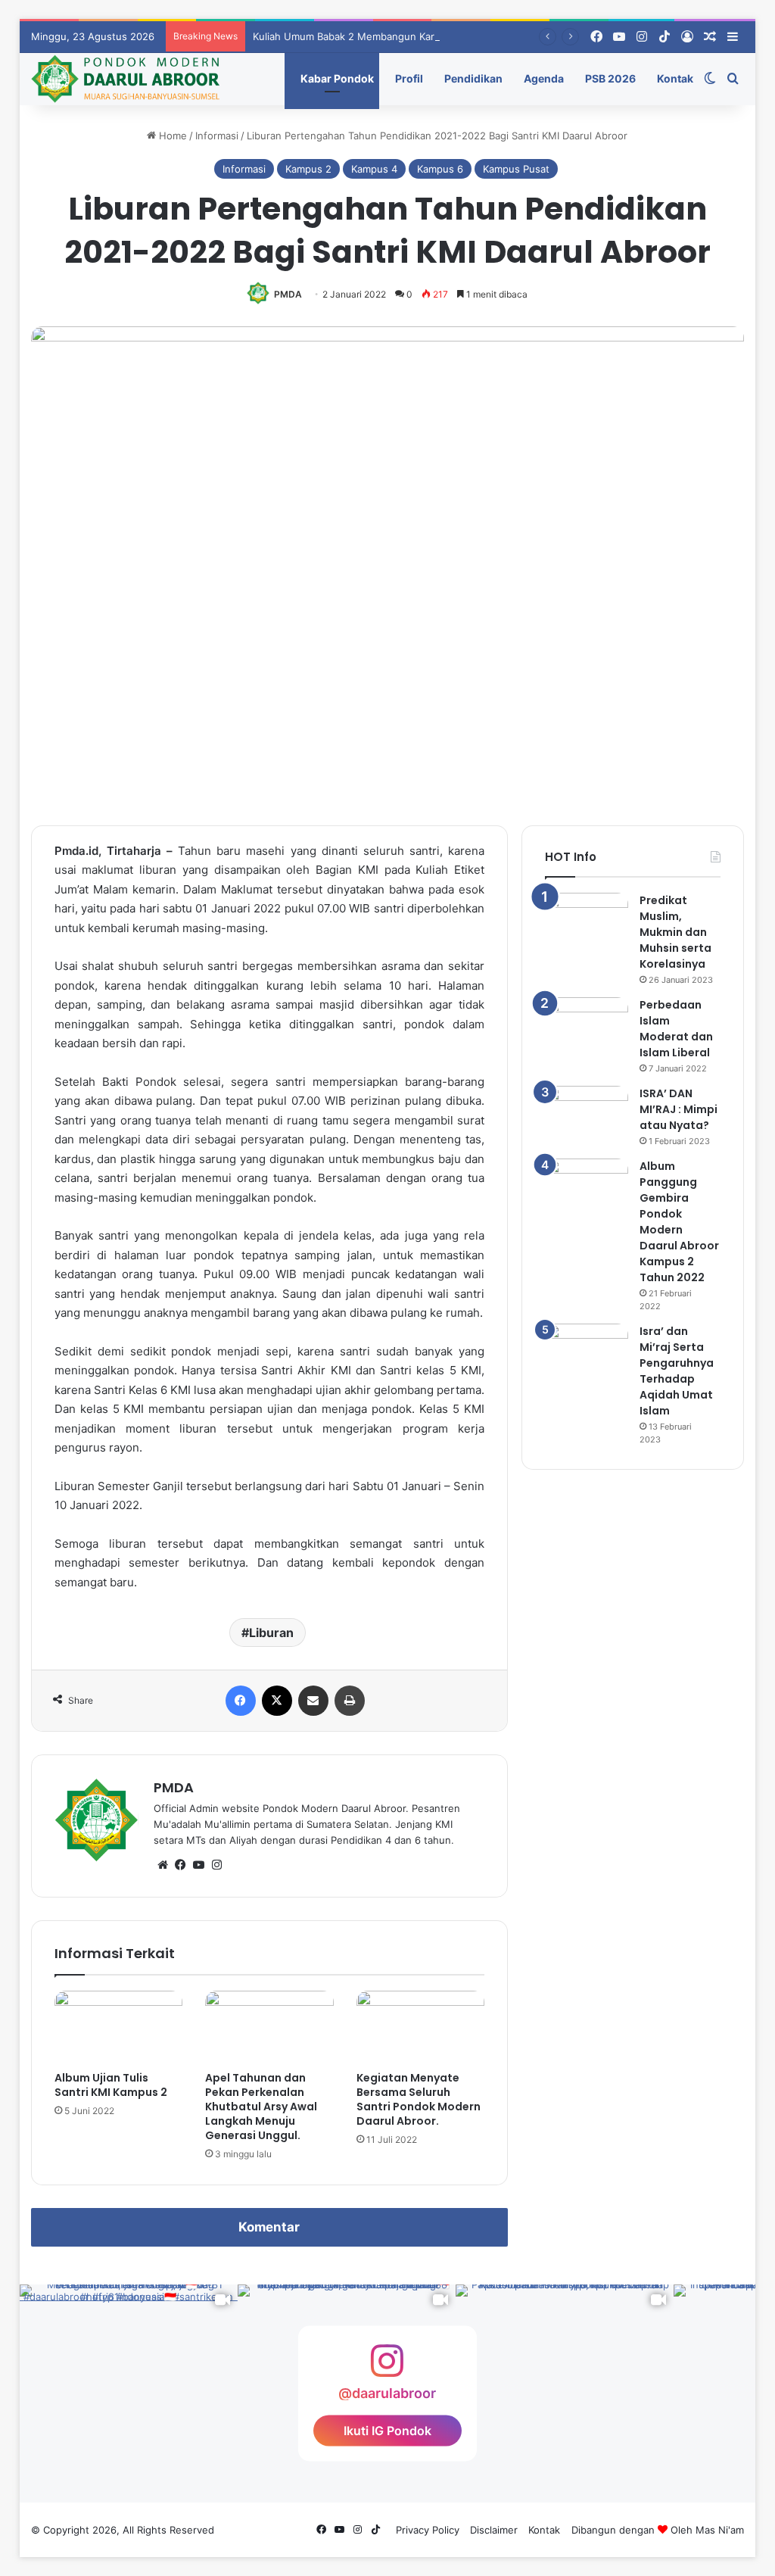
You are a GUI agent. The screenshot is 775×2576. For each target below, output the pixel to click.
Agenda (543, 78)
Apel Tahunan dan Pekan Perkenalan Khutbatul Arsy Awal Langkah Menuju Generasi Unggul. (261, 2107)
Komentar (269, 2227)
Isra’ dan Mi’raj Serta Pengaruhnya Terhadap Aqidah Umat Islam (677, 1371)
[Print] (350, 1701)
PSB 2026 (609, 78)
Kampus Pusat (516, 169)
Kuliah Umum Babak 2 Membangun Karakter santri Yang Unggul (402, 36)
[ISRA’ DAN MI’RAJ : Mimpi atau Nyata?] (587, 1114)
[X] (277, 1701)
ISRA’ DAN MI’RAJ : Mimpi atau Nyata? (679, 1109)
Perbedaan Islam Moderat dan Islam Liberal (676, 1029)
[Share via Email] (313, 1701)
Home (171, 136)
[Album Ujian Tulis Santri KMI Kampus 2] (119, 2027)
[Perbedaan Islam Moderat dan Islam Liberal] (587, 1026)
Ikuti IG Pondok (387, 2431)
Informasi (217, 136)
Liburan (271, 1633)
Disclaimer (494, 2530)
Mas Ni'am (720, 2530)
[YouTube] (199, 1865)
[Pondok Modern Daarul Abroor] (125, 79)
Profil (408, 78)
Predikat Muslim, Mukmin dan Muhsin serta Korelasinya (675, 932)
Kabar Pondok (336, 78)
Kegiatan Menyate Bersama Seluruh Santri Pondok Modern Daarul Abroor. (419, 2099)
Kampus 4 (374, 169)
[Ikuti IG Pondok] (387, 2368)
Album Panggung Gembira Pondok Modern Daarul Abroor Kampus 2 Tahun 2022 (679, 1222)
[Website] (163, 1865)
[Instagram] (217, 1865)
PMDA (288, 294)
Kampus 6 (440, 169)
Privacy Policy (428, 2530)
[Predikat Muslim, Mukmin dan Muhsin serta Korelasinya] (587, 921)
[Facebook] (241, 1701)
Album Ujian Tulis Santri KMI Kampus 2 (111, 2085)
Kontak (674, 78)
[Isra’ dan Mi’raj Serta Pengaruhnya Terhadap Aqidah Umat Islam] (587, 1352)
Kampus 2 (308, 169)
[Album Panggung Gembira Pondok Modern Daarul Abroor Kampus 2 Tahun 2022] (587, 1187)
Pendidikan (472, 78)
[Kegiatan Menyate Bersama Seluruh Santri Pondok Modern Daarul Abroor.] (421, 2027)
